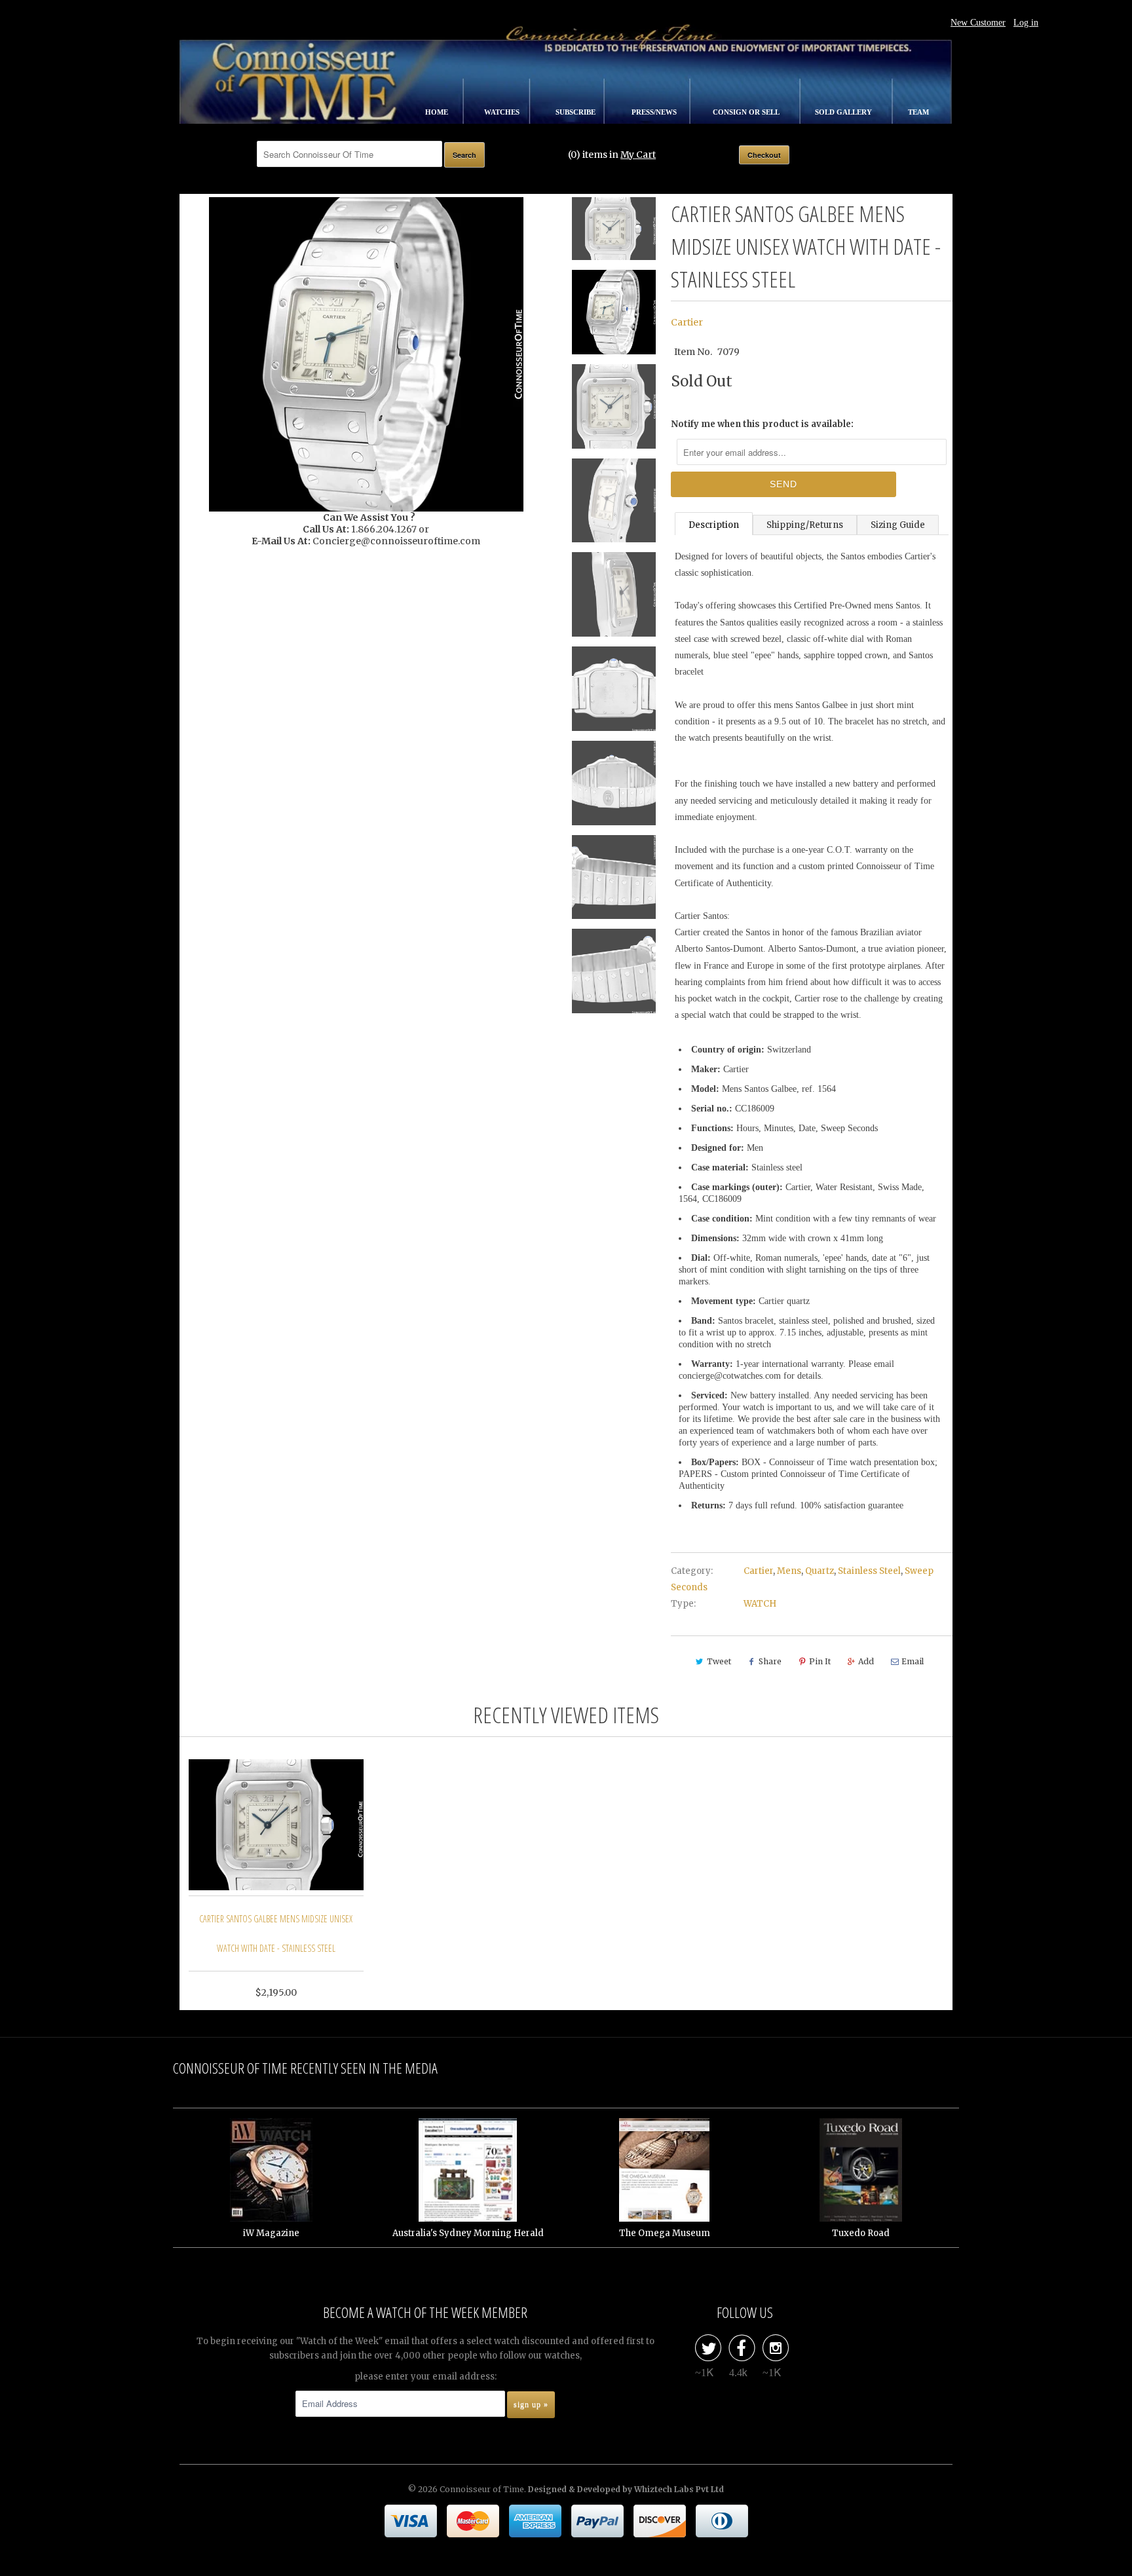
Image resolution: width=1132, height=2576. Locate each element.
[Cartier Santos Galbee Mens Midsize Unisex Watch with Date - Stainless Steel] (366, 354)
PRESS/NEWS (655, 112)
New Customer (978, 23)
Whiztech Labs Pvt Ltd (679, 2489)
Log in (1026, 23)
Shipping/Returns (805, 525)
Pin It (820, 1661)
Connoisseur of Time (482, 2489)
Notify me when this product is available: (762, 424)
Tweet (719, 1661)
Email (913, 1661)
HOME (438, 112)
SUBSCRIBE (576, 112)
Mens (789, 1571)
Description (714, 525)
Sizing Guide (898, 525)
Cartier (687, 322)
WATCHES (503, 112)
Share (770, 1661)
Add (866, 1661)
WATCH (760, 1604)
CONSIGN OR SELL (747, 112)
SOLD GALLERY (844, 112)
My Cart (638, 155)
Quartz (820, 1571)
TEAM (918, 112)
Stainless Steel (869, 1571)
